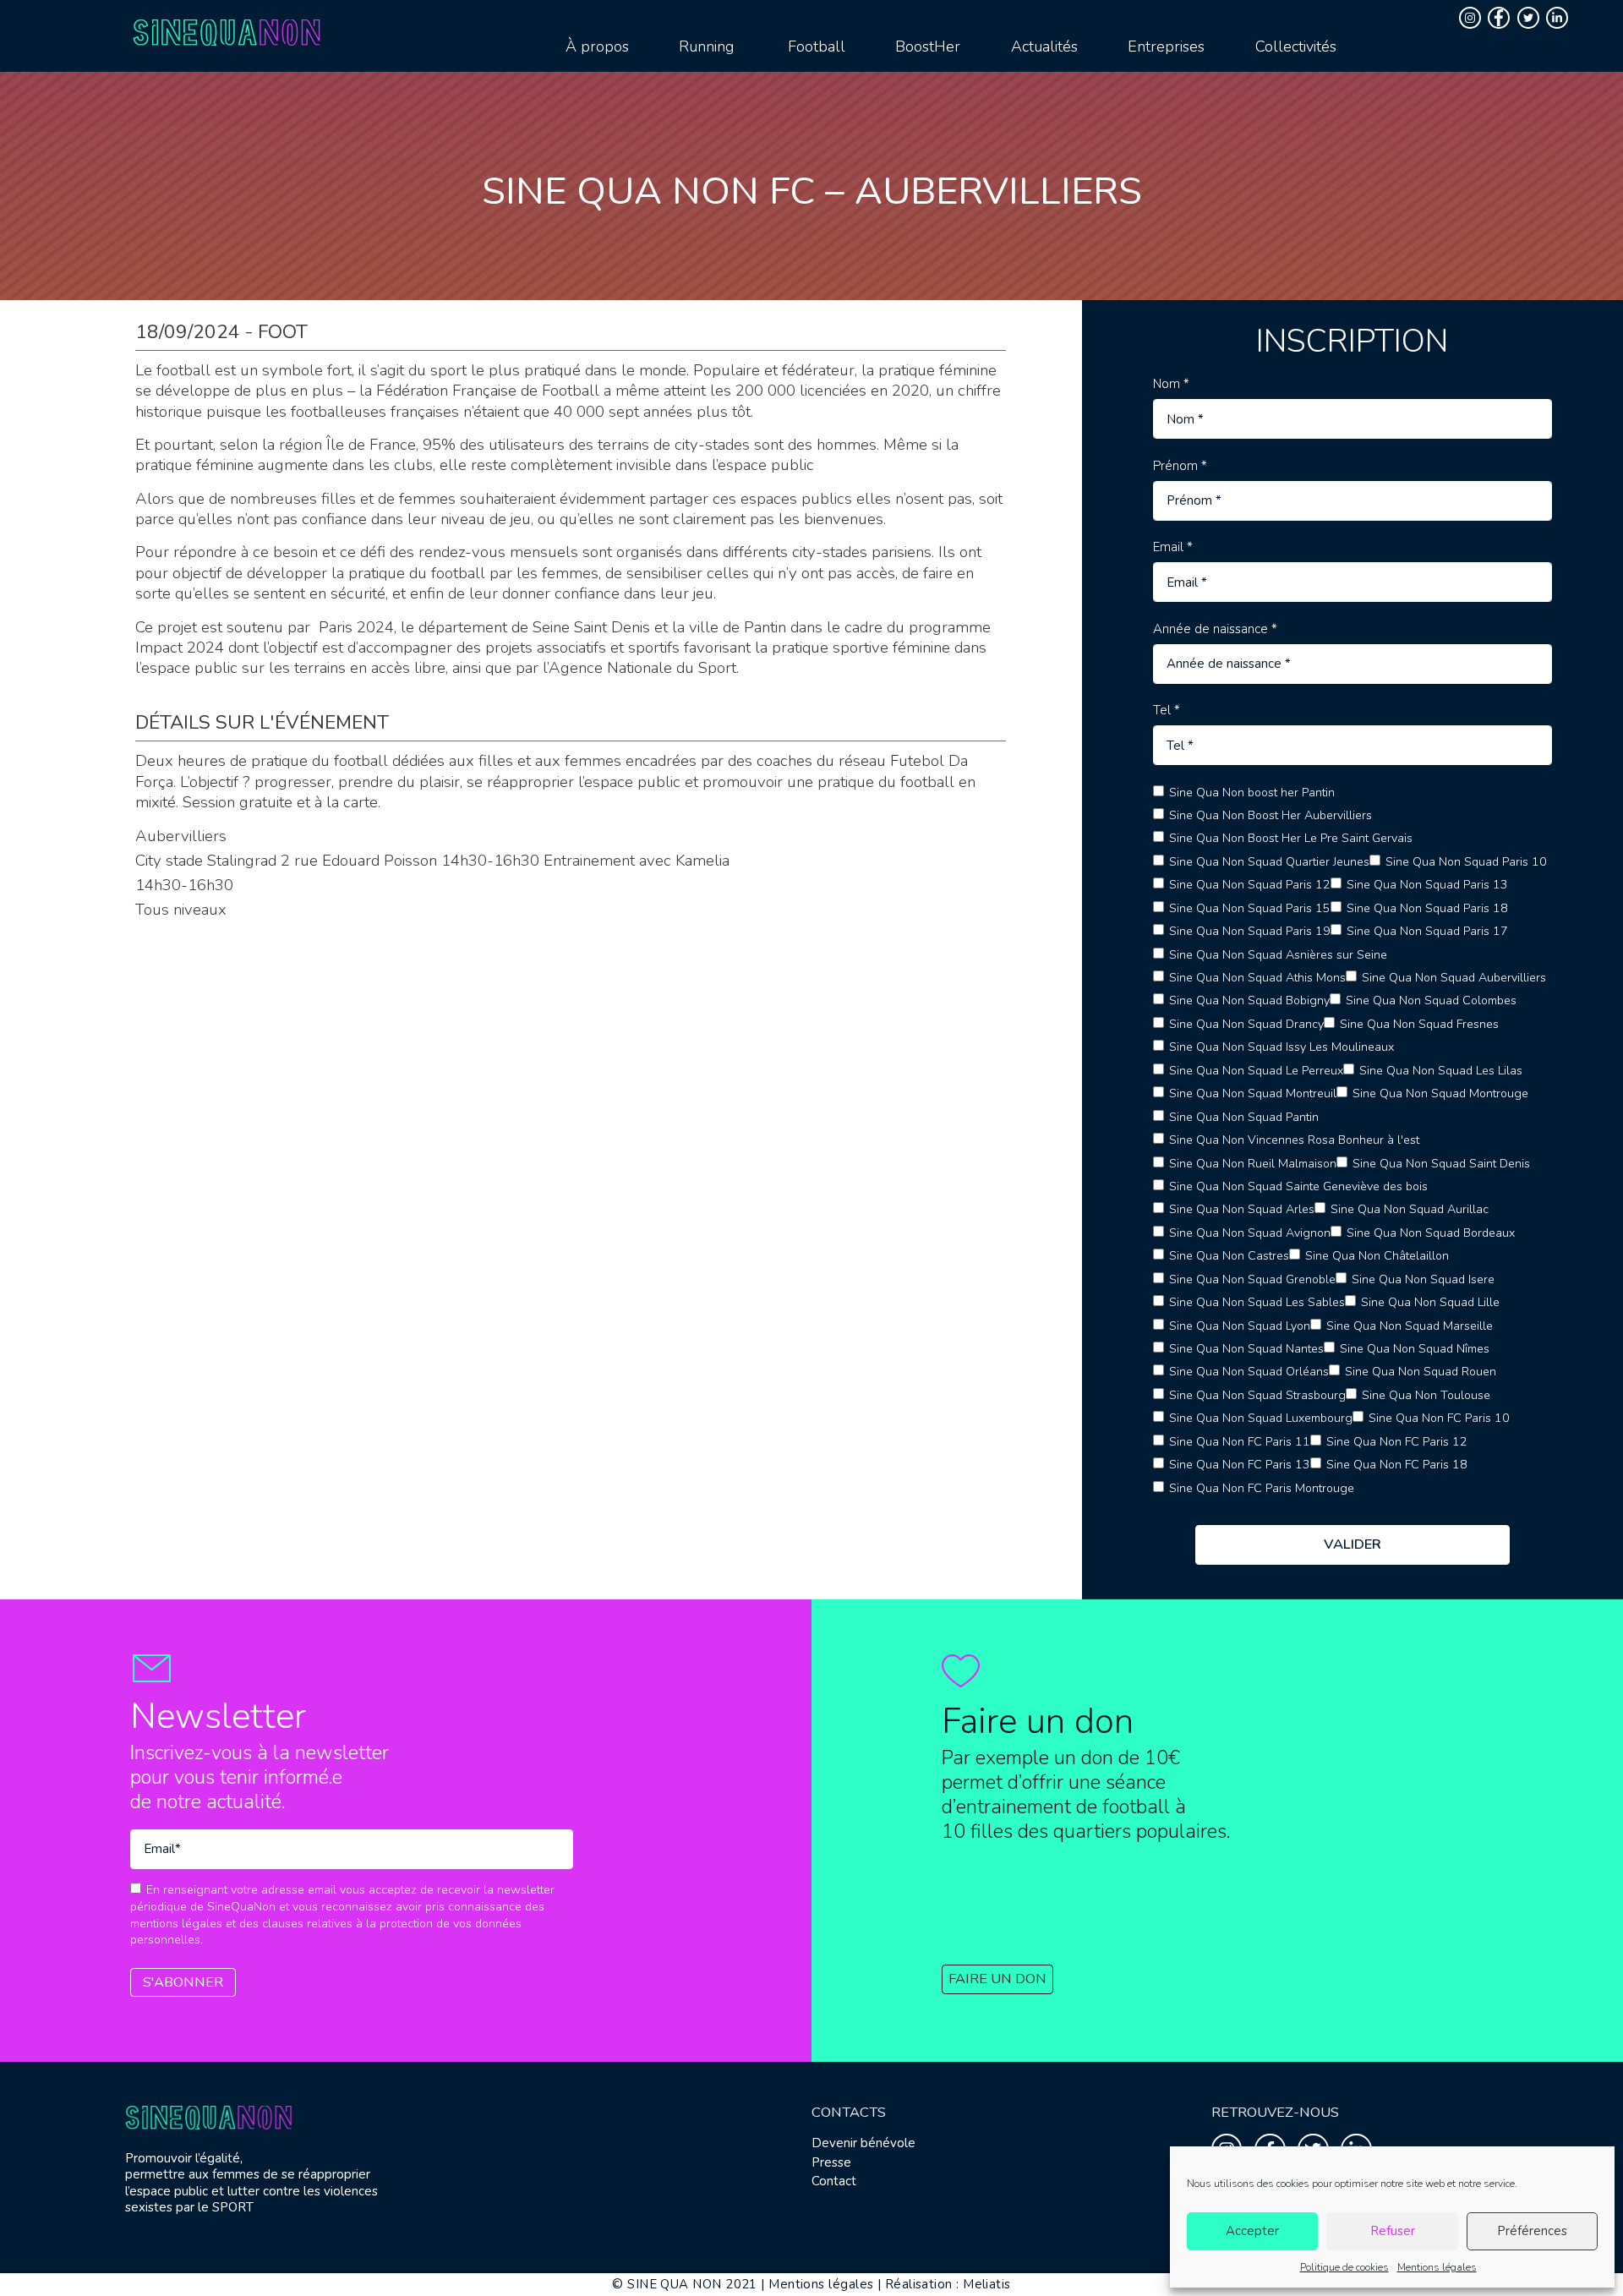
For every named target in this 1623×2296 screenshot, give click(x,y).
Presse (831, 2162)
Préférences (1532, 2231)
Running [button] (706, 46)
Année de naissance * (1215, 629)
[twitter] (1530, 18)
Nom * (1171, 384)
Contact (834, 2181)
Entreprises (1166, 46)
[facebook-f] (1501, 18)
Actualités (1044, 46)
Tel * (1167, 711)
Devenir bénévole (863, 2143)
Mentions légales (1437, 2267)
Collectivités (1296, 46)
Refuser (1393, 2231)
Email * (1173, 547)
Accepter (1252, 2231)
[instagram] (1472, 18)
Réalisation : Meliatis (948, 2284)
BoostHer (928, 46)
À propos (597, 46)
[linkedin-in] (1559, 18)
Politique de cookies (1344, 2267)
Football (817, 46)
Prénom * (1180, 466)
